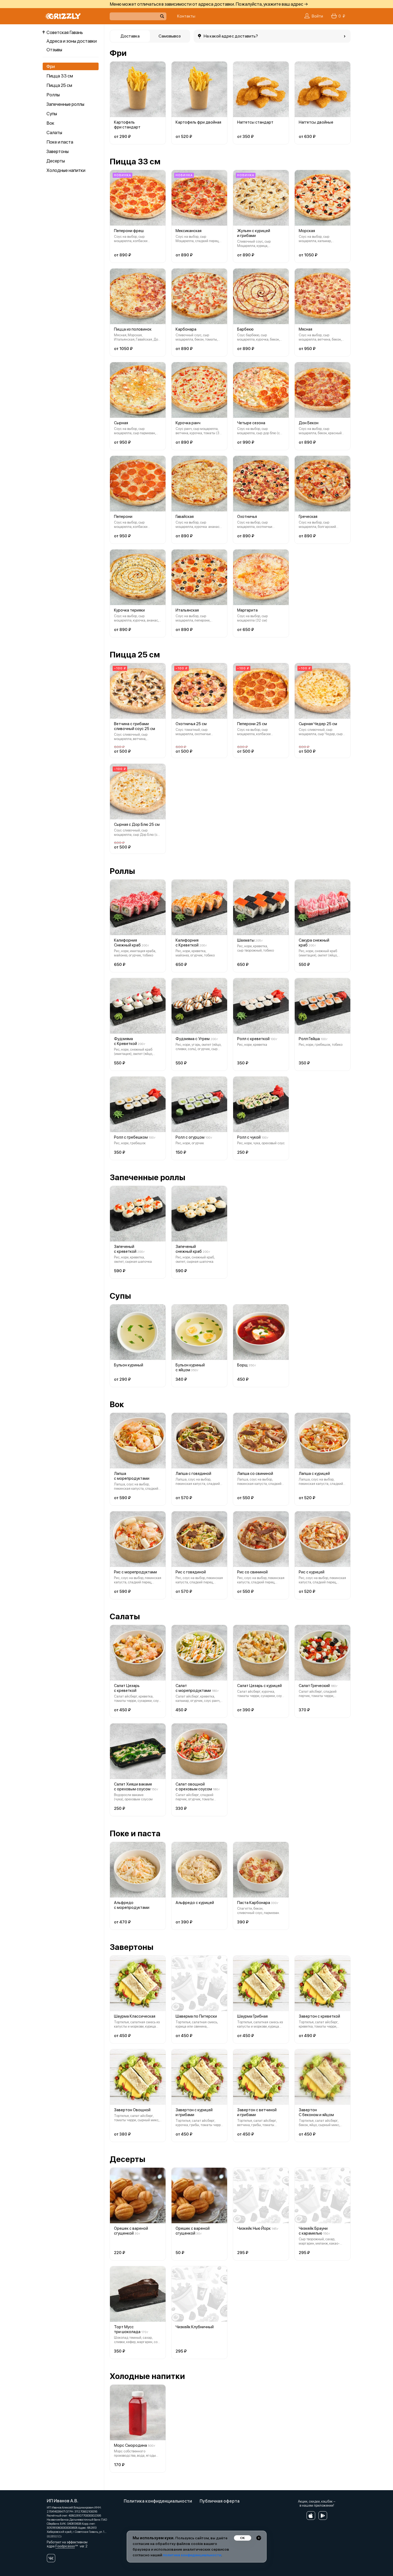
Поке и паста (60, 142)
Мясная (305, 329)
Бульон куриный (129, 1365)
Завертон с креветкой (319, 2016)
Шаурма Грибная (252, 2016)
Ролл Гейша (309, 1039)
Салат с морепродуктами (193, 1688)
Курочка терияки (129, 610)
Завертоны (58, 151)
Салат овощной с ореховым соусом (194, 1787)
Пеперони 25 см (252, 724)
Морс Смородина (130, 2445)
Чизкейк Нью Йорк (254, 2228)
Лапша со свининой (255, 1474)
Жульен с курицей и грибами (254, 233)
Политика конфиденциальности (158, 2501)
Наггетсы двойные (316, 122)
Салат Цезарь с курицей (259, 1686)
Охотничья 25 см (191, 724)
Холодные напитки (66, 170)
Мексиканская (189, 231)
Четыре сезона (251, 423)
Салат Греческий (314, 1686)
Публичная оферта (220, 2501)
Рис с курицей (312, 1572)
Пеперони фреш (129, 231)
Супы (52, 114)
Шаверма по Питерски (196, 2016)
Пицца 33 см (60, 76)
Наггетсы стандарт (255, 122)
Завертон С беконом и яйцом (316, 2112)
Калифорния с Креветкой (187, 943)
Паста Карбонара (254, 1903)
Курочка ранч (188, 423)
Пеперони (123, 517)
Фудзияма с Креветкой (125, 1041)
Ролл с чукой (249, 1137)
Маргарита (247, 610)
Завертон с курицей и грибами (194, 2112)
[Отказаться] (259, 2538)
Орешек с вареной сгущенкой (131, 2231)
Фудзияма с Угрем (193, 1039)
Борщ (242, 1365)
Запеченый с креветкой (125, 1249)
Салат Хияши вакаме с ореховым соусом (133, 1787)
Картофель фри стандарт (127, 125)
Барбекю (245, 329)
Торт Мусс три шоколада (127, 2329)
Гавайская (185, 517)
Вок (50, 123)
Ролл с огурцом (190, 1137)
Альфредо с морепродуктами (132, 1905)
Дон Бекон (309, 423)
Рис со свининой (252, 1572)
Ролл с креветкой (253, 1039)
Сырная (121, 423)
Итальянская (187, 610)
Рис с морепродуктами (135, 1572)
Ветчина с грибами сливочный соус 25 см (135, 726)
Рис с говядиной (191, 1572)
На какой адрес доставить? (231, 36)
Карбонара (186, 329)
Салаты (54, 133)
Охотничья (247, 517)
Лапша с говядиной (193, 1474)
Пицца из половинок (133, 329)
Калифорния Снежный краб (127, 943)
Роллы (53, 95)
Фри (51, 66)
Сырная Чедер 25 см (318, 724)
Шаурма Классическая (135, 2016)
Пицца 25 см (59, 85)
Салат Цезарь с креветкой (127, 1688)
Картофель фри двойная (198, 122)
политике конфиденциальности (192, 2555)
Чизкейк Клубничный (195, 2327)
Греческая (308, 517)
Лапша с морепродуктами (132, 1476)
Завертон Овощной (132, 2110)
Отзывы (54, 50)
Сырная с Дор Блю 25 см (137, 824)
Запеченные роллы (65, 104)
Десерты (56, 161)
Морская (307, 231)
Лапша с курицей (314, 1474)
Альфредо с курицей (195, 1903)
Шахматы (246, 940)
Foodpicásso (65, 2546)
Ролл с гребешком (131, 1137)
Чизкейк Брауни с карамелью (313, 2231)
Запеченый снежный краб (189, 1249)
